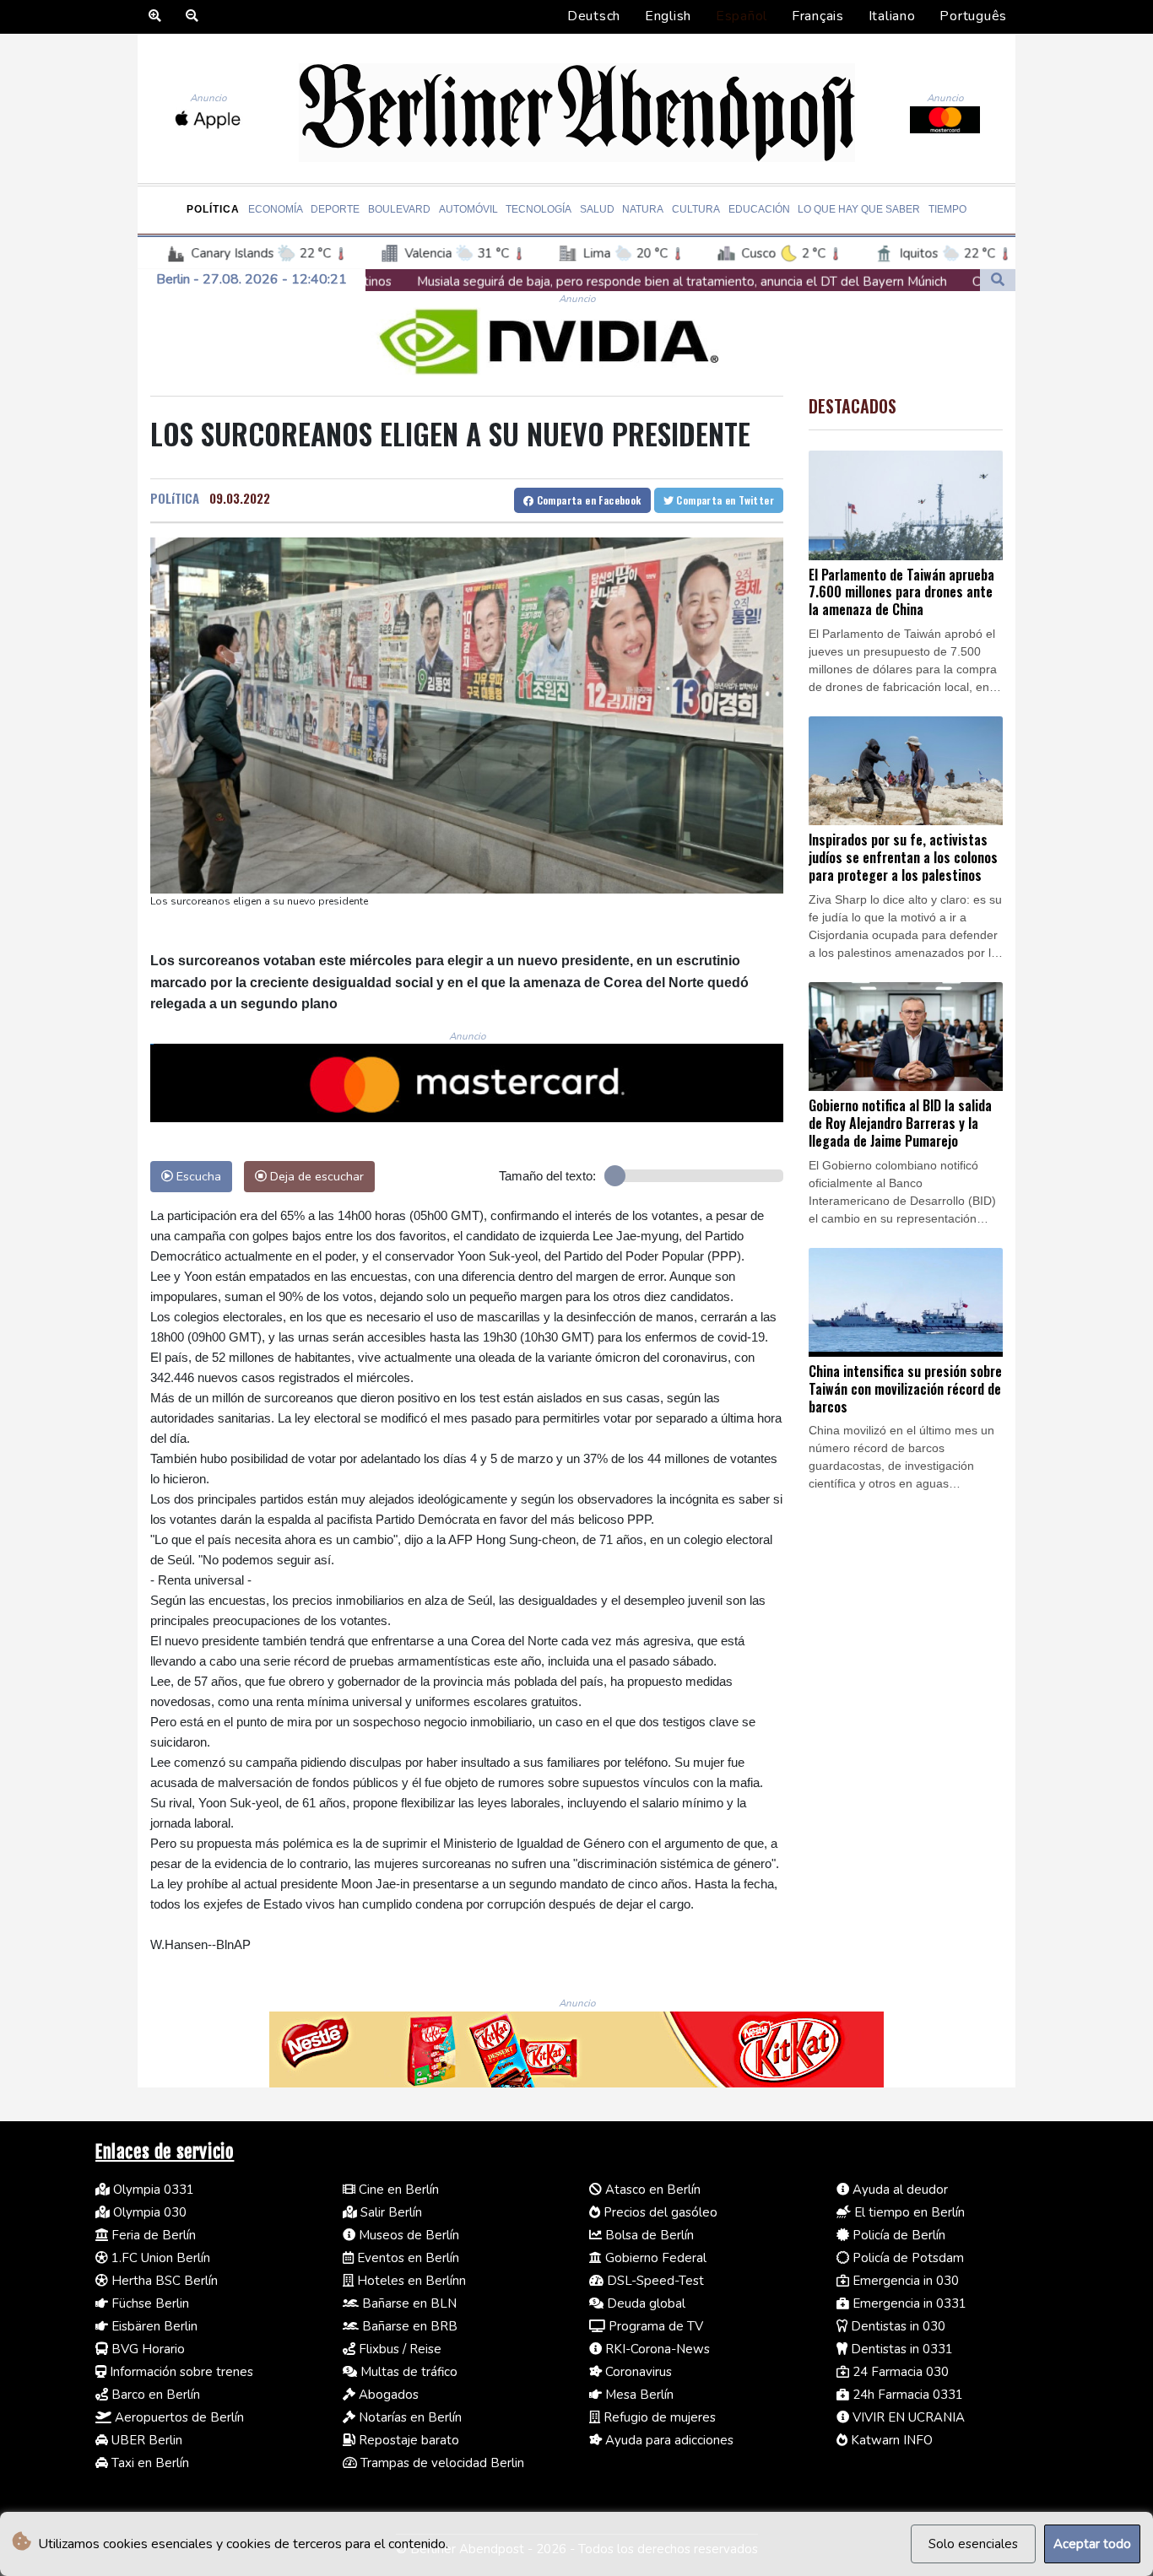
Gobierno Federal (654, 2258)
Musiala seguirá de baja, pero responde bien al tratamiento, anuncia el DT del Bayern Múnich (498, 282)
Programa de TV (654, 2326)
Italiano (892, 16)
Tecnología (539, 209)
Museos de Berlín (407, 2235)
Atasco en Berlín (651, 2190)
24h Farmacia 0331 (906, 2395)
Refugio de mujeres (658, 2417)
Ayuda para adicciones (668, 2440)
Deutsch (594, 16)
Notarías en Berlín (409, 2417)
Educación (759, 209)
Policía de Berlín (897, 2235)
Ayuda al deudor (899, 2190)
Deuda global (644, 2303)
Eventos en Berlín (406, 2258)
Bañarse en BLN (408, 2303)
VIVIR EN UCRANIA (907, 2417)
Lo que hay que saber (859, 209)
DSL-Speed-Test (654, 2281)
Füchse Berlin (149, 2303)
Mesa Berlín (638, 2395)
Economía (276, 209)
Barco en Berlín (154, 2395)
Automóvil (468, 209)
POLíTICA (175, 498)
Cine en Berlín (397, 2190)
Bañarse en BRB (408, 2326)
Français (818, 16)
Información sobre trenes (180, 2372)
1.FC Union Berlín (159, 2258)
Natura (643, 209)
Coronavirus (637, 2372)
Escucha (197, 1176)
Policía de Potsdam (907, 2258)
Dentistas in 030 (896, 2326)
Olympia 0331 (152, 2190)
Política (213, 209)
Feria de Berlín (152, 2235)
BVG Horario (146, 2349)
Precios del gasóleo (659, 2212)
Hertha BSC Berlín (163, 2281)
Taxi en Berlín (149, 2463)
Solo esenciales (973, 2544)
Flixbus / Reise (398, 2349)
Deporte (335, 209)
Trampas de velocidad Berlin (441, 2463)
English (668, 16)
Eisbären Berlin (153, 2326)
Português (973, 16)
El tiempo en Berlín (908, 2212)
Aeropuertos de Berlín (178, 2417)
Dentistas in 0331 (900, 2349)
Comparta (587, 500)
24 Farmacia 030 (899, 2372)
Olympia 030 (148, 2212)
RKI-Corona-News (656, 2349)
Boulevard (399, 209)
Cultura (696, 209)
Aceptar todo (1092, 2544)
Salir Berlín (390, 2212)
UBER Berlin (145, 2440)
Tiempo (947, 209)
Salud (597, 209)
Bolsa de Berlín (648, 2235)
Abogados (387, 2395)
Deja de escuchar (315, 1176)
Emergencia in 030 (904, 2281)
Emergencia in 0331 (908, 2303)
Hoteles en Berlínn (410, 2281)
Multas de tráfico (407, 2372)
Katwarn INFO (890, 2440)
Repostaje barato (407, 2440)
